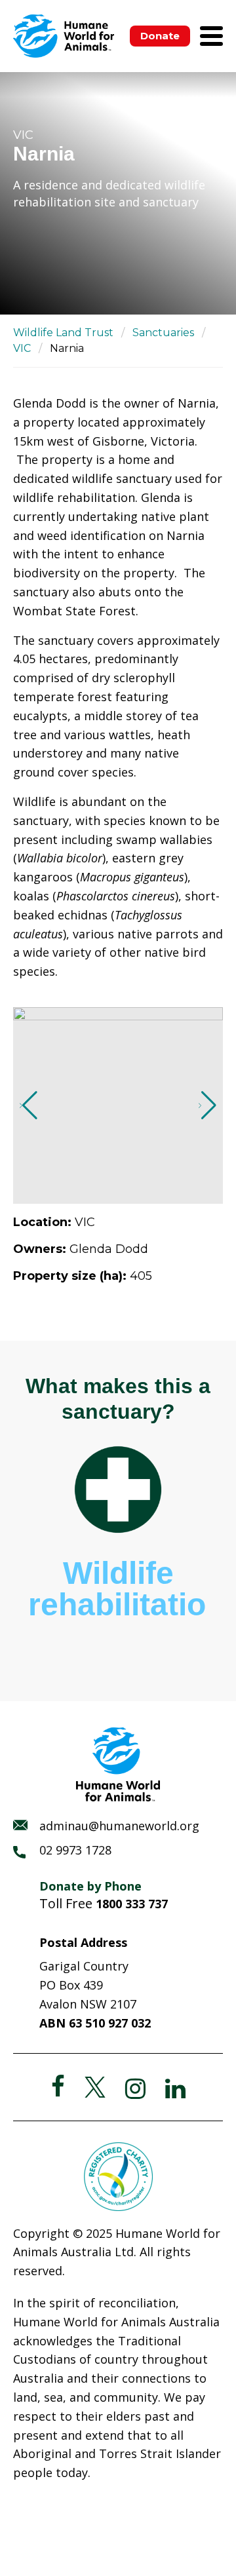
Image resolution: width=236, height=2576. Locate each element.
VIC (22, 348)
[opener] (211, 36)
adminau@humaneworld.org (119, 1826)
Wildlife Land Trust (63, 333)
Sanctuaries (163, 333)
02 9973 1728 (75, 1850)
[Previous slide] (29, 1105)
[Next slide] (207, 1105)
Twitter (95, 2087)
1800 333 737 (132, 1904)
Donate (160, 36)
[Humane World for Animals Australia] (64, 36)
